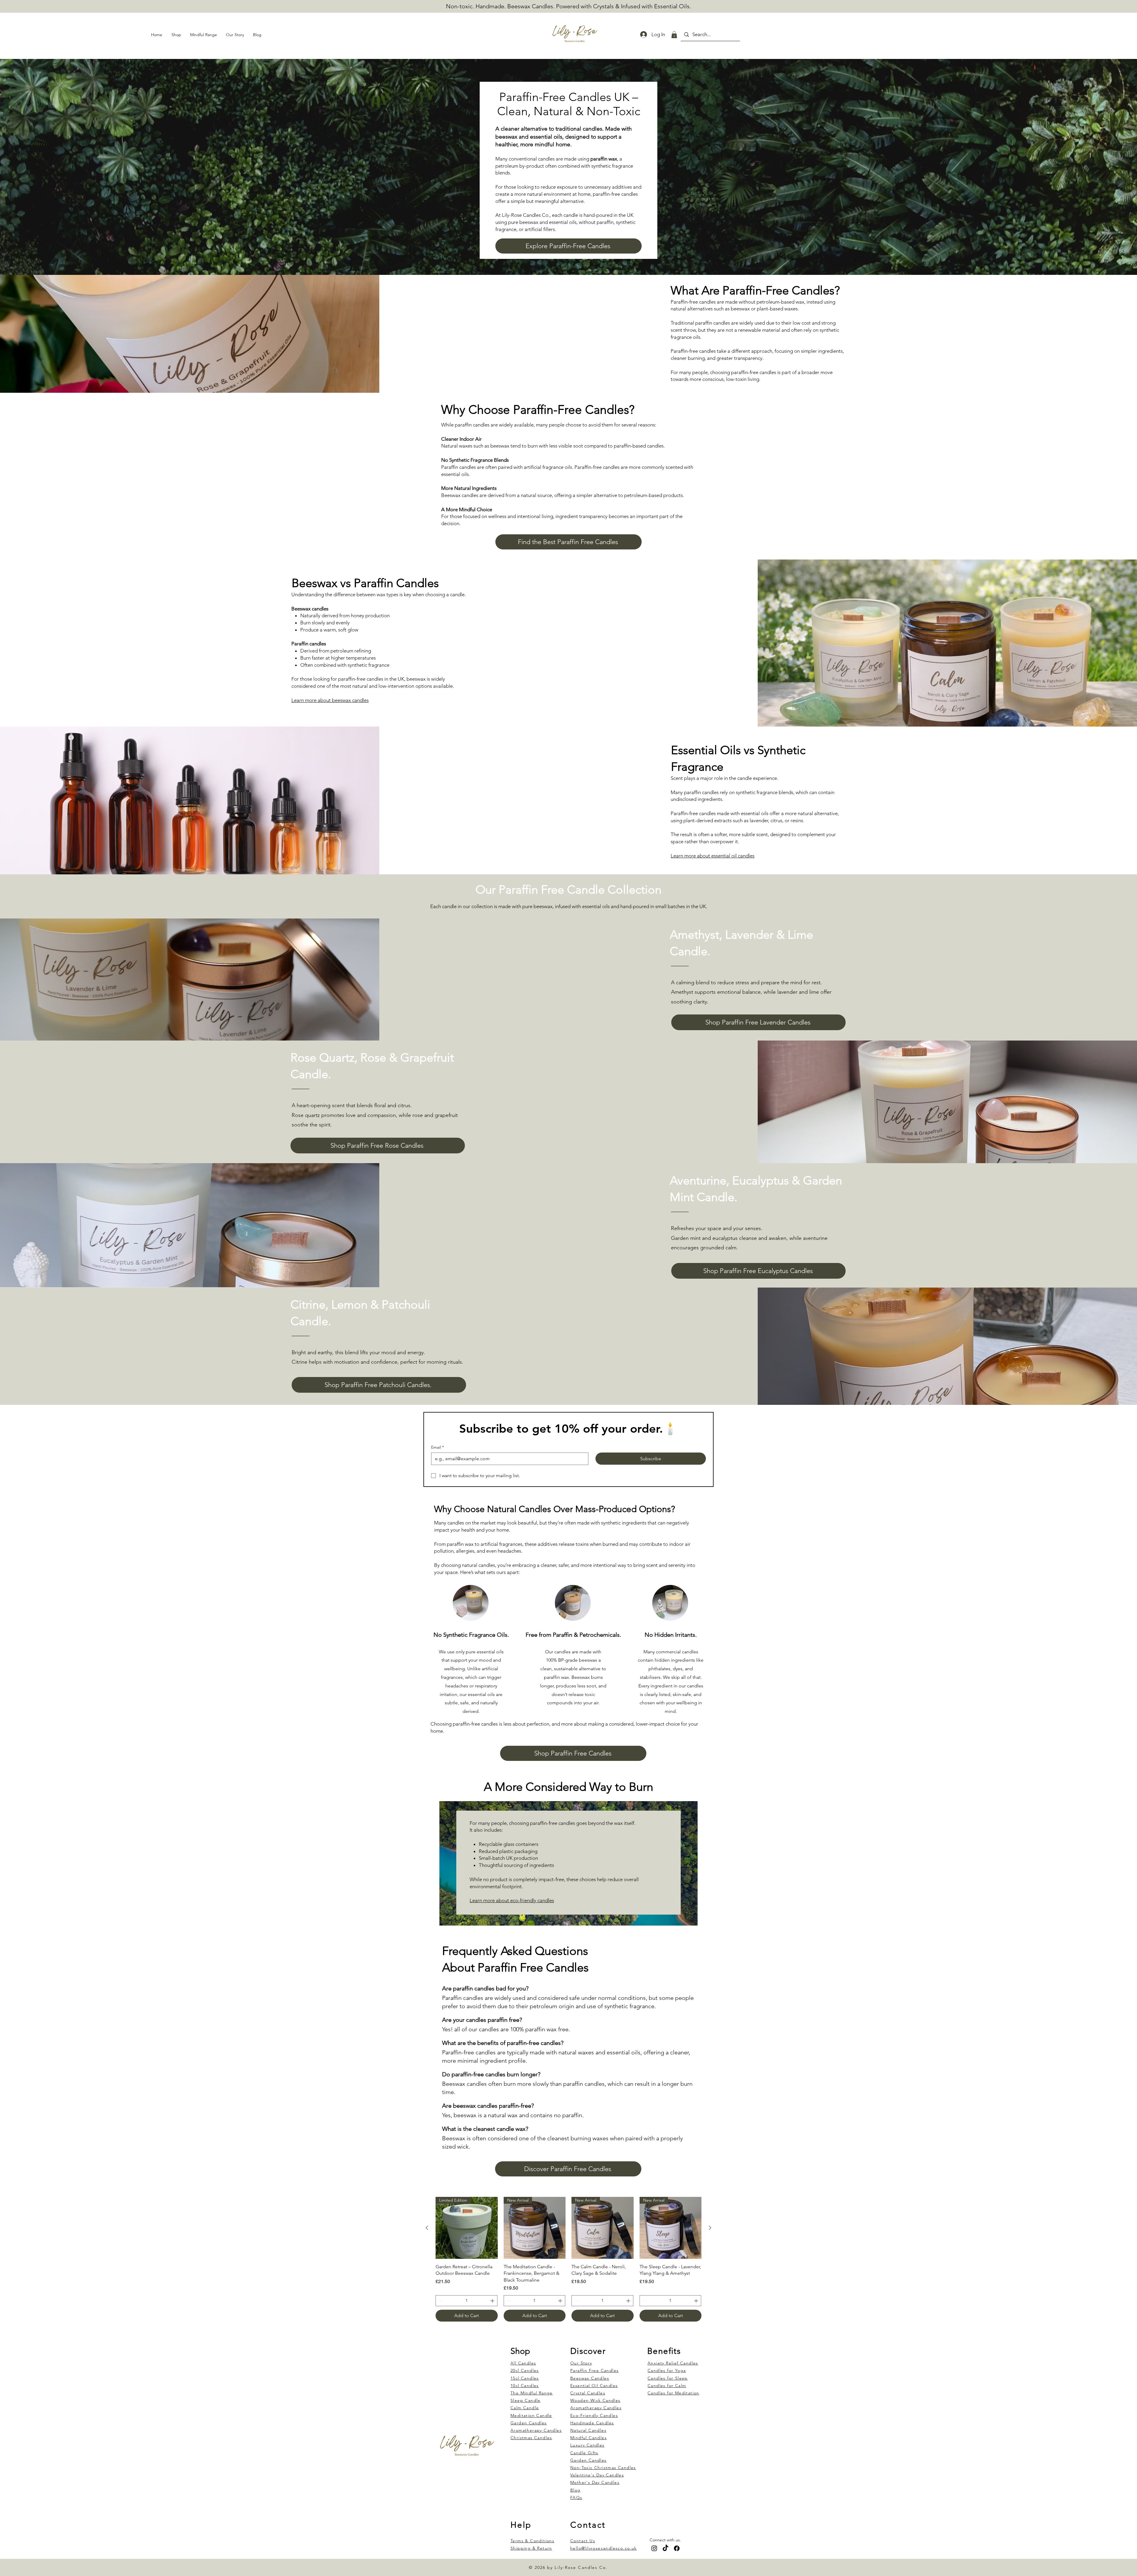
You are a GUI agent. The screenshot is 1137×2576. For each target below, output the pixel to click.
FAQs (576, 2498)
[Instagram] (654, 2548)
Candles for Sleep (668, 2378)
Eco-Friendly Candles (594, 2415)
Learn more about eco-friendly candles (512, 1900)
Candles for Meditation (673, 2393)
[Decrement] (440, 2301)
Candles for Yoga (667, 2370)
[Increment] (493, 2301)
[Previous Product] (427, 2228)
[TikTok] (665, 2548)
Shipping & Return (531, 2548)
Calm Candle (525, 2408)
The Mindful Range (532, 2393)
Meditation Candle (531, 2415)
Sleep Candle (526, 2400)
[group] (568, 2259)
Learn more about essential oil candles (713, 856)
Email (437, 1447)
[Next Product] (710, 2228)
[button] (674, 35)
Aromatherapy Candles (596, 2408)
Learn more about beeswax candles (330, 700)
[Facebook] (677, 2548)
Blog (575, 2490)
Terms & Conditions (532, 2541)
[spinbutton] (466, 2301)
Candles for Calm (667, 2386)
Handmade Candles (592, 2423)
